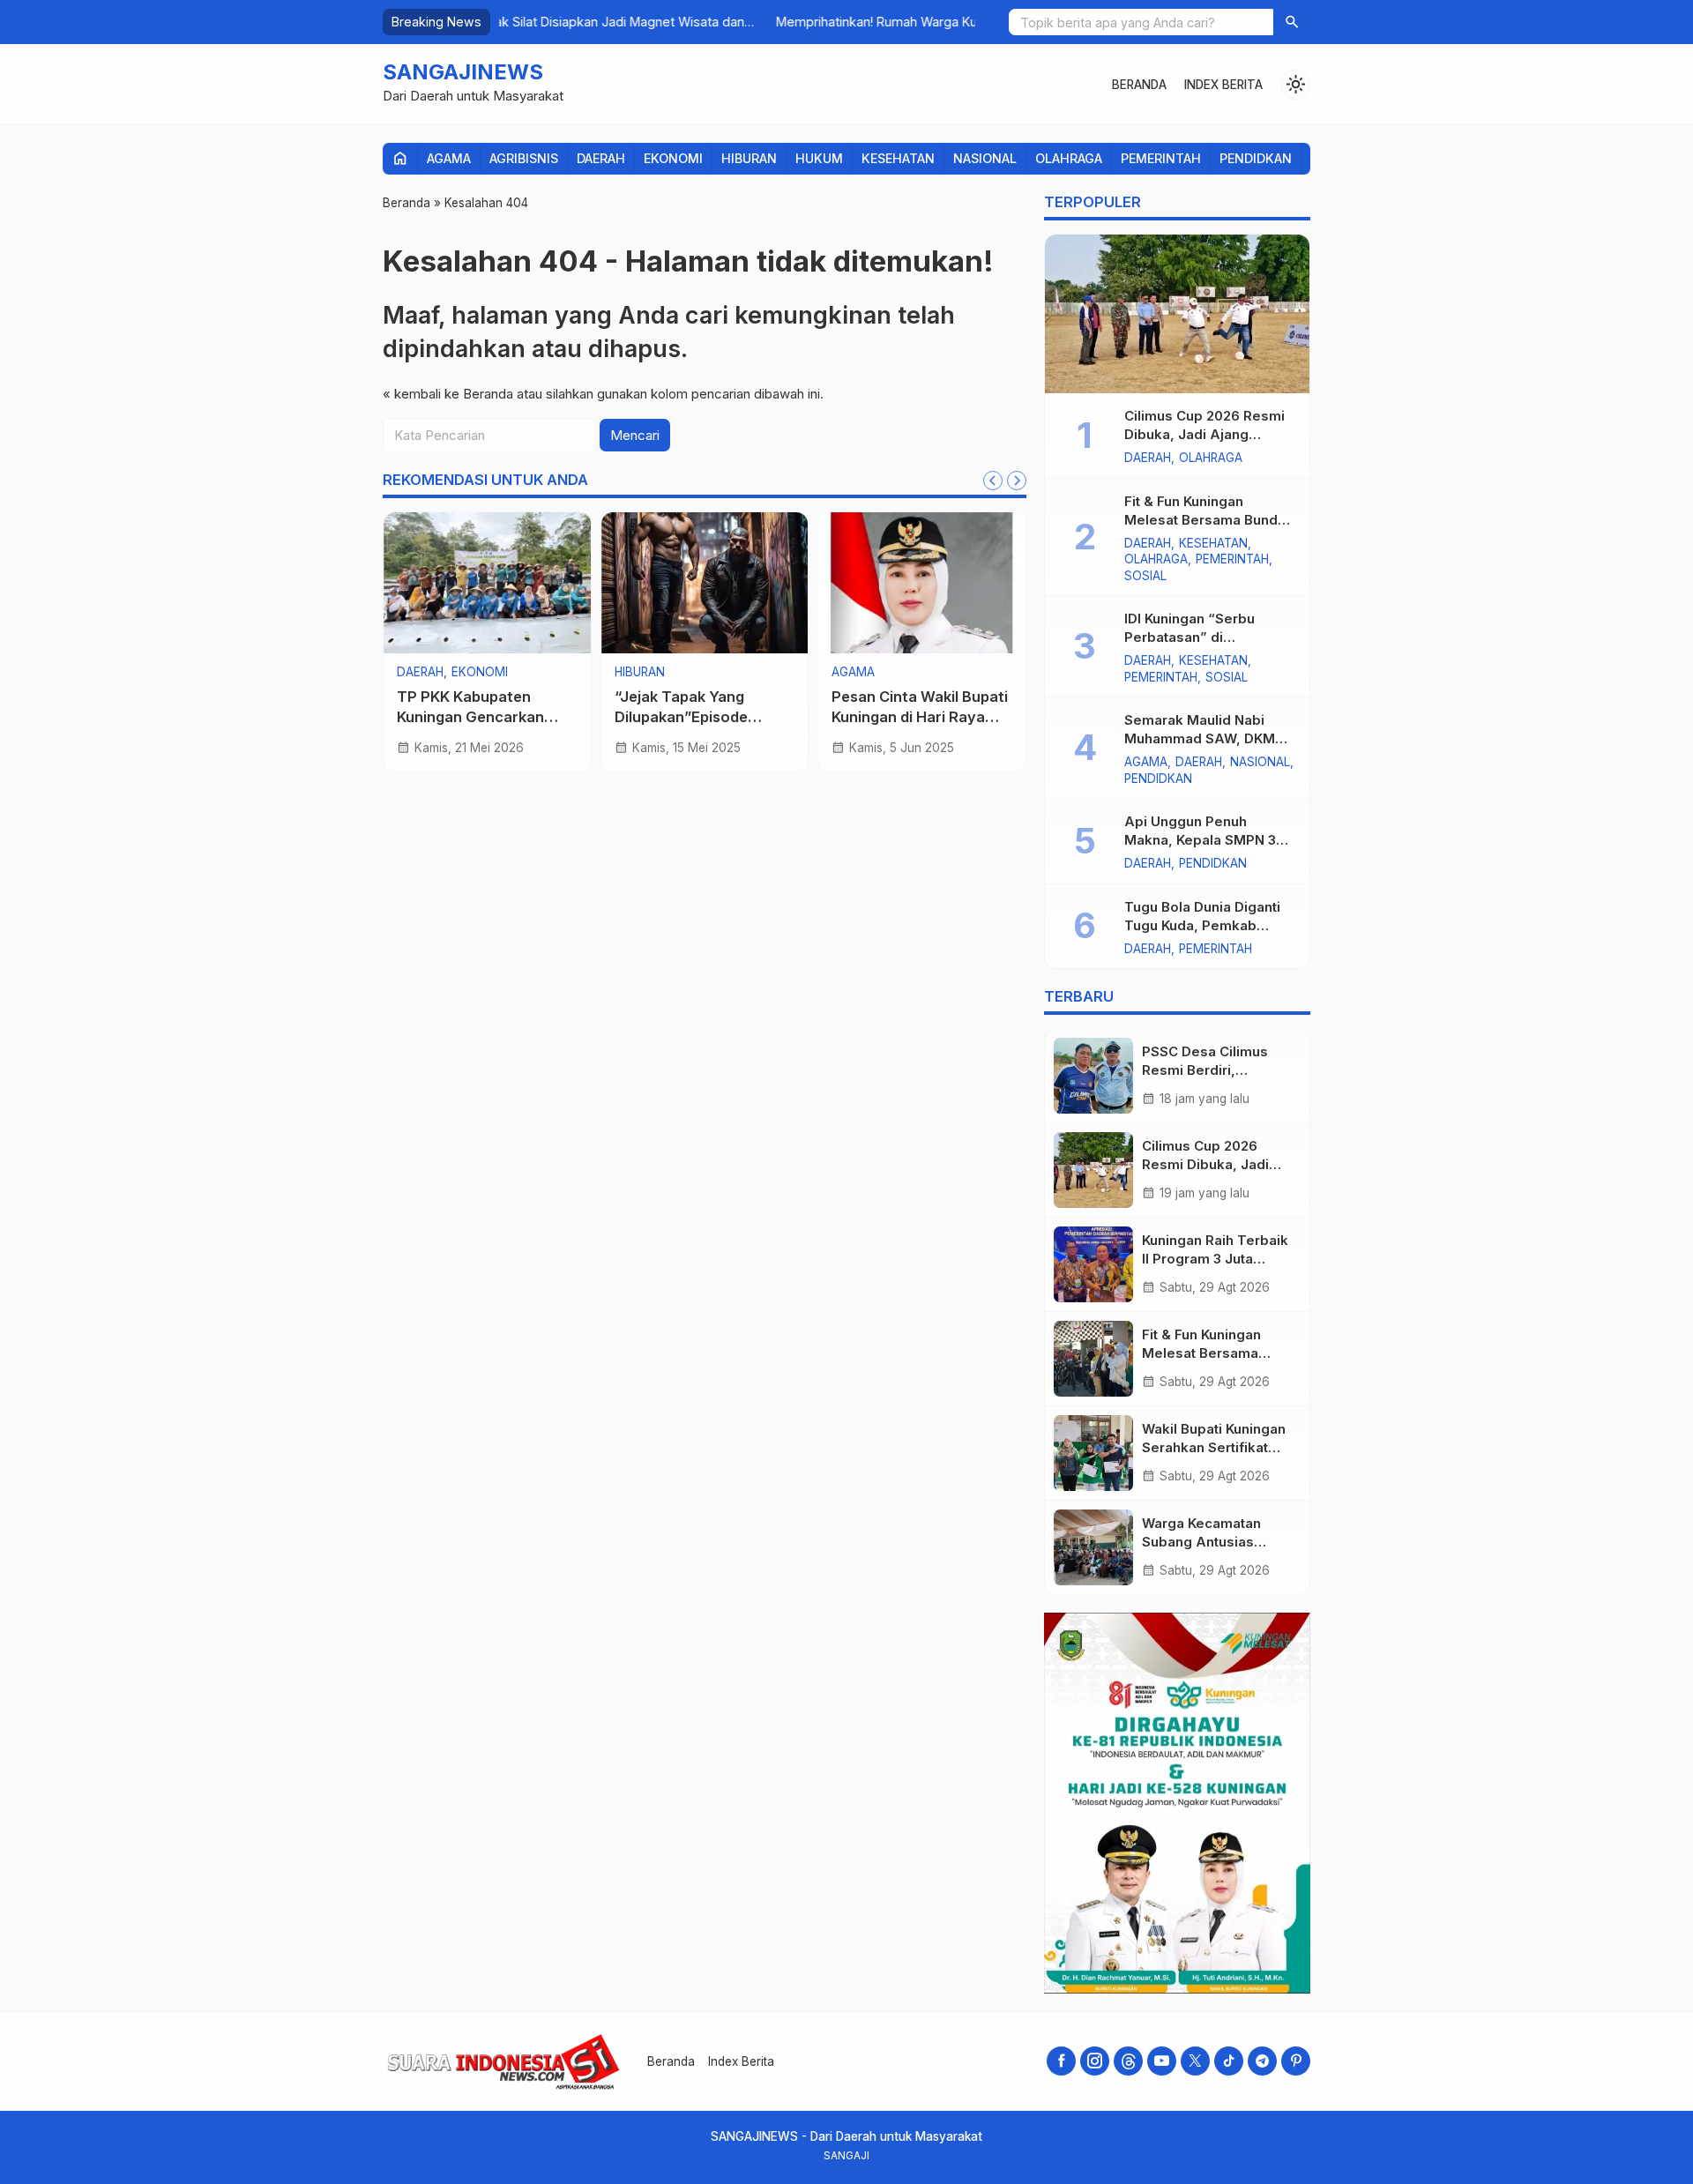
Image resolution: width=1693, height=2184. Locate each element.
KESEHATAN (898, 158)
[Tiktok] (1229, 2061)
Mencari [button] (635, 435)
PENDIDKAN (1256, 158)
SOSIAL (1145, 577)
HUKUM (819, 158)
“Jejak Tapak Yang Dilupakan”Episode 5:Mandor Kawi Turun (690, 717)
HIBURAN (749, 158)
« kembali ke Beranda (448, 394)
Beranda (1139, 85)
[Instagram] (1095, 2061)
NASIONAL (985, 158)
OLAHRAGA (1069, 158)
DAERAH (601, 158)
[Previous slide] (993, 481)
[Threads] (1128, 2061)
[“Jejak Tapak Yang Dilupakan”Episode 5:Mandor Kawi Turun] (705, 583)
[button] (1292, 22)
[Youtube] (1162, 2061)
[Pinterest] (1296, 2061)
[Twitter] (1195, 2061)
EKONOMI (673, 158)
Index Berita (1223, 85)
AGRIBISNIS (524, 158)
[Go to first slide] (1017, 481)
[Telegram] (1262, 2061)
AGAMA (449, 158)
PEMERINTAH (1161, 158)
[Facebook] (1061, 2061)
